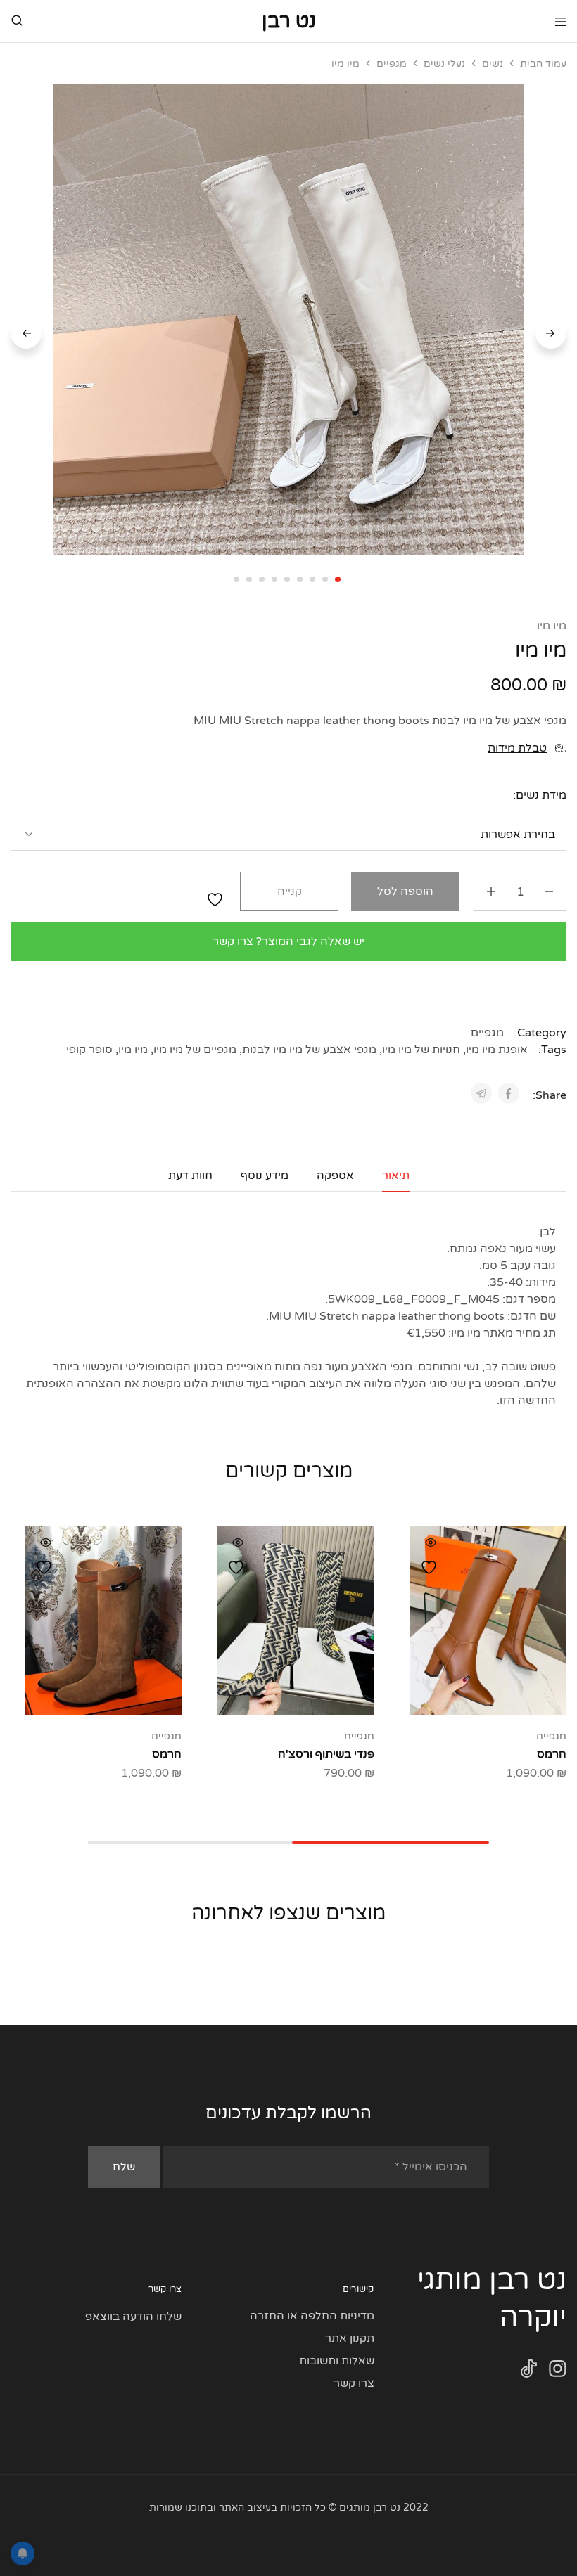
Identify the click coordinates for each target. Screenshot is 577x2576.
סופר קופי (89, 1050)
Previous (551, 333)
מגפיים (392, 64)
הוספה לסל (405, 891)
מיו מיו (552, 626)
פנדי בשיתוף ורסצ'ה (326, 1754)
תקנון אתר (350, 2338)
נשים (493, 64)
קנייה (290, 891)
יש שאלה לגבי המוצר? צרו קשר (288, 941)
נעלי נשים (444, 64)
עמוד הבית (543, 64)
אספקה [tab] (335, 1176)
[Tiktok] (529, 2372)
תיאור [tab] (396, 1176)
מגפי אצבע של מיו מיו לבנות (309, 1050)
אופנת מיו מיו (497, 1050)
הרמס (552, 1754)
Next (26, 333)
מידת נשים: (540, 795)
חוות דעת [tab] (190, 1176)
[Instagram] (558, 2372)
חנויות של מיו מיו (421, 1050)
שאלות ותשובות (337, 2361)
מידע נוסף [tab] (265, 1176)
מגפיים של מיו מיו (195, 1050)
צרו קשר (354, 2383)
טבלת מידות (517, 748)
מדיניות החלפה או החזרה (312, 2316)
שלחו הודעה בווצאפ (133, 2317)
